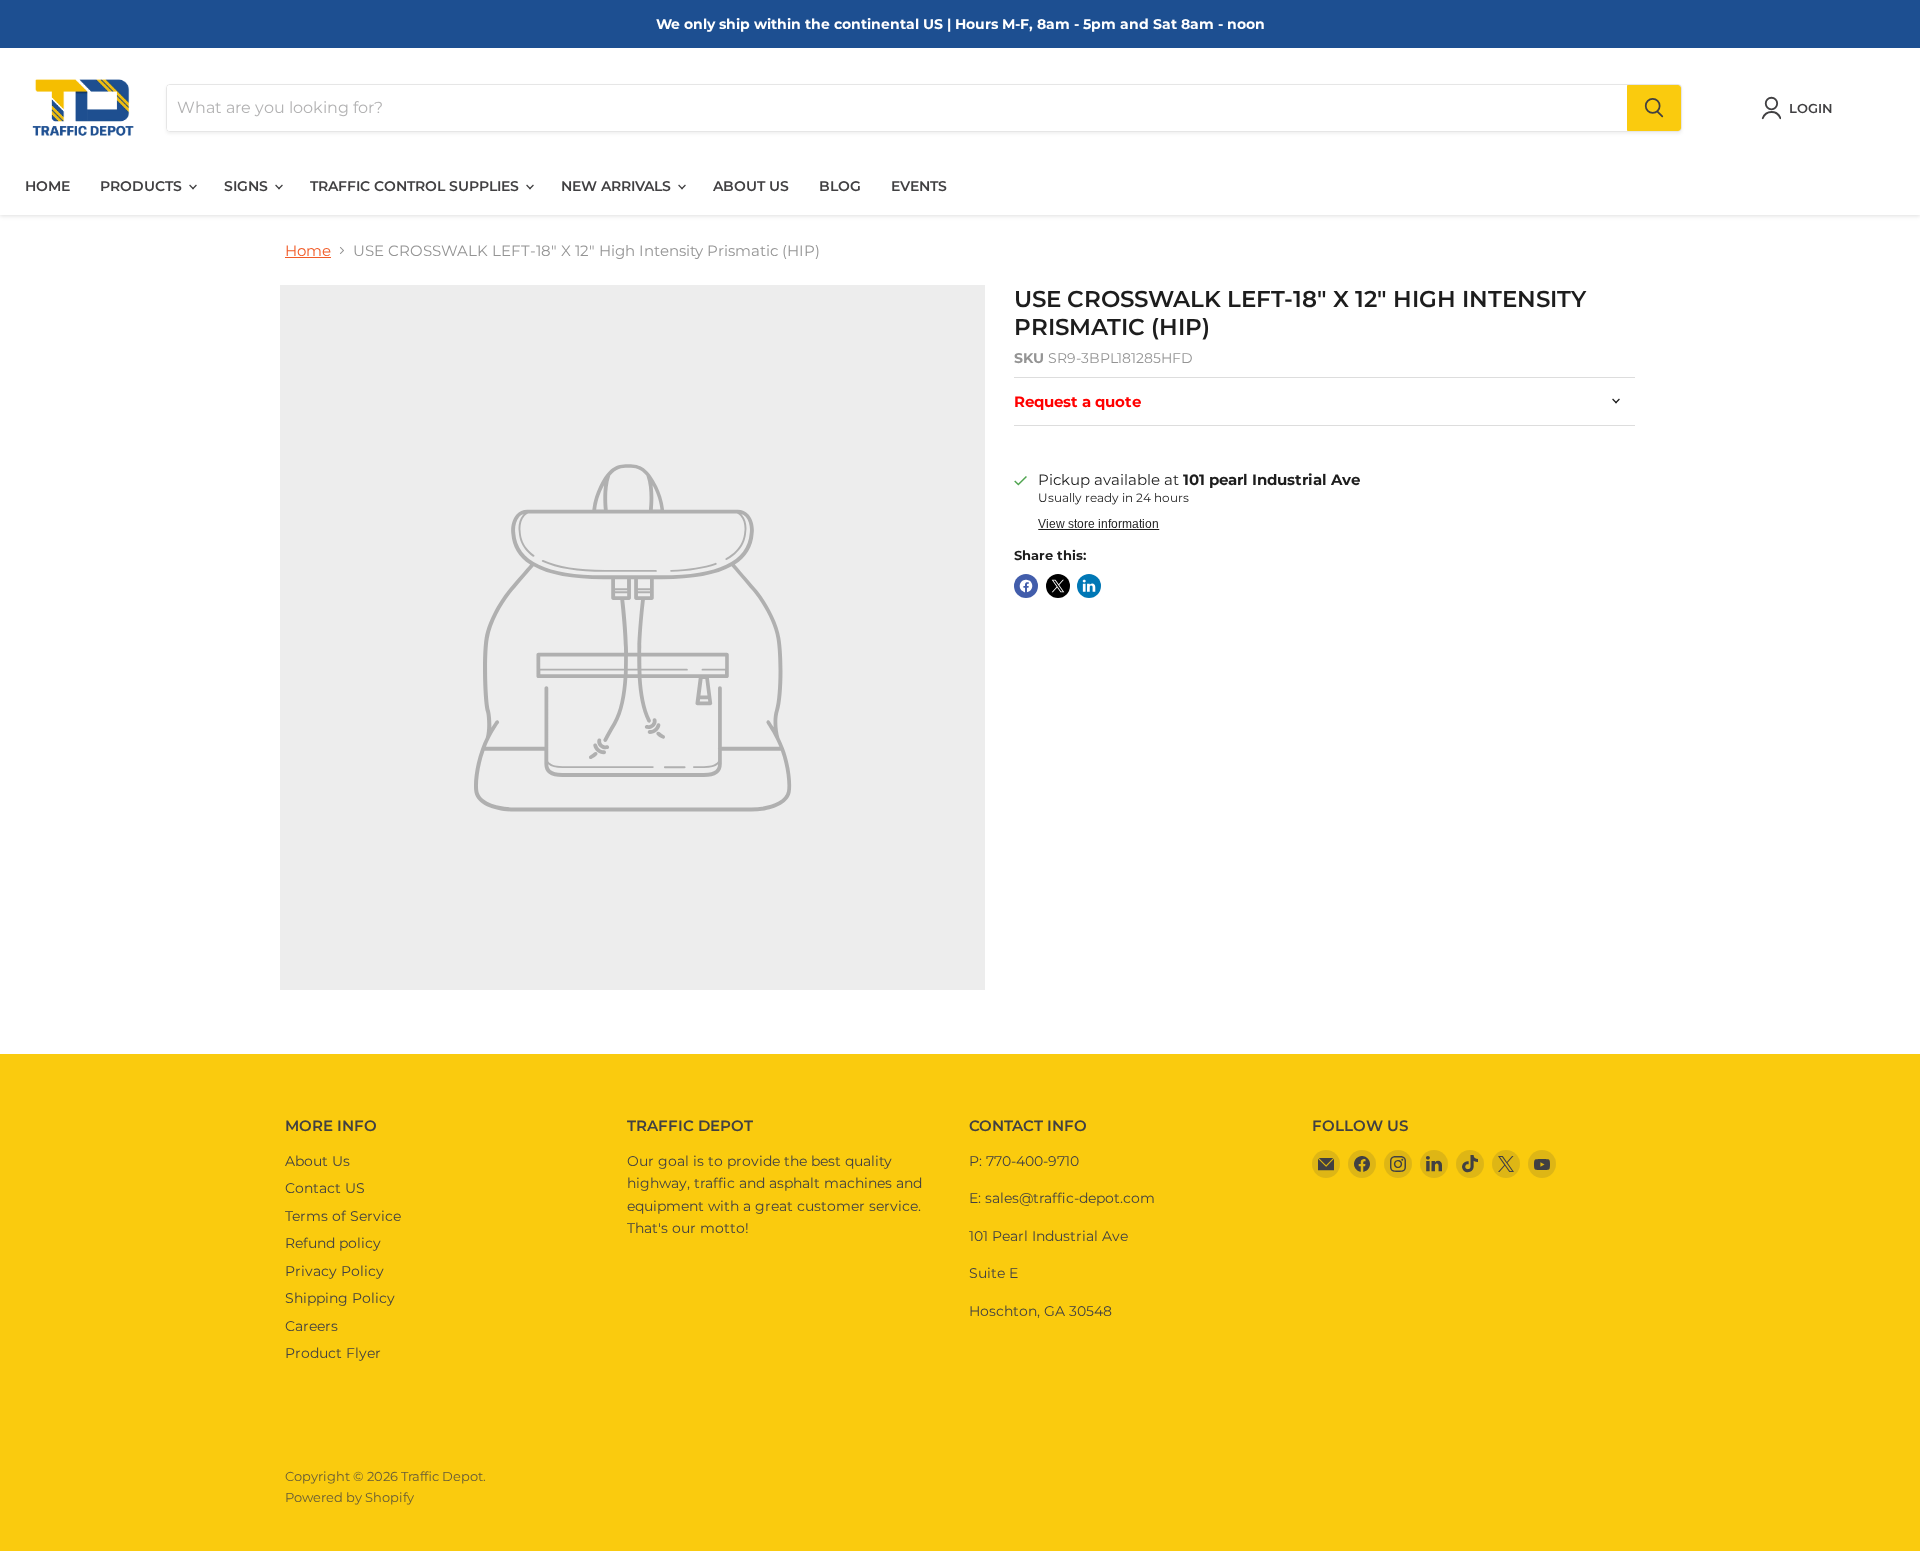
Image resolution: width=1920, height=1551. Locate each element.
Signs (248, 186)
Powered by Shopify (349, 1497)
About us (751, 186)
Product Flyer (333, 1353)
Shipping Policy (340, 1298)
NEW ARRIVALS (618, 186)
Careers (311, 1326)
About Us (317, 1161)
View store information (1098, 524)
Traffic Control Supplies (416, 186)
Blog (840, 186)
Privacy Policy (334, 1271)
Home (47, 186)
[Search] (1654, 108)
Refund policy (333, 1243)
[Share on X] (1058, 586)
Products (143, 186)
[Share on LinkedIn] (1089, 586)
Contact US (325, 1188)
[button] (1800, 108)
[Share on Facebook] (1026, 586)
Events (919, 186)
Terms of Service (343, 1216)
